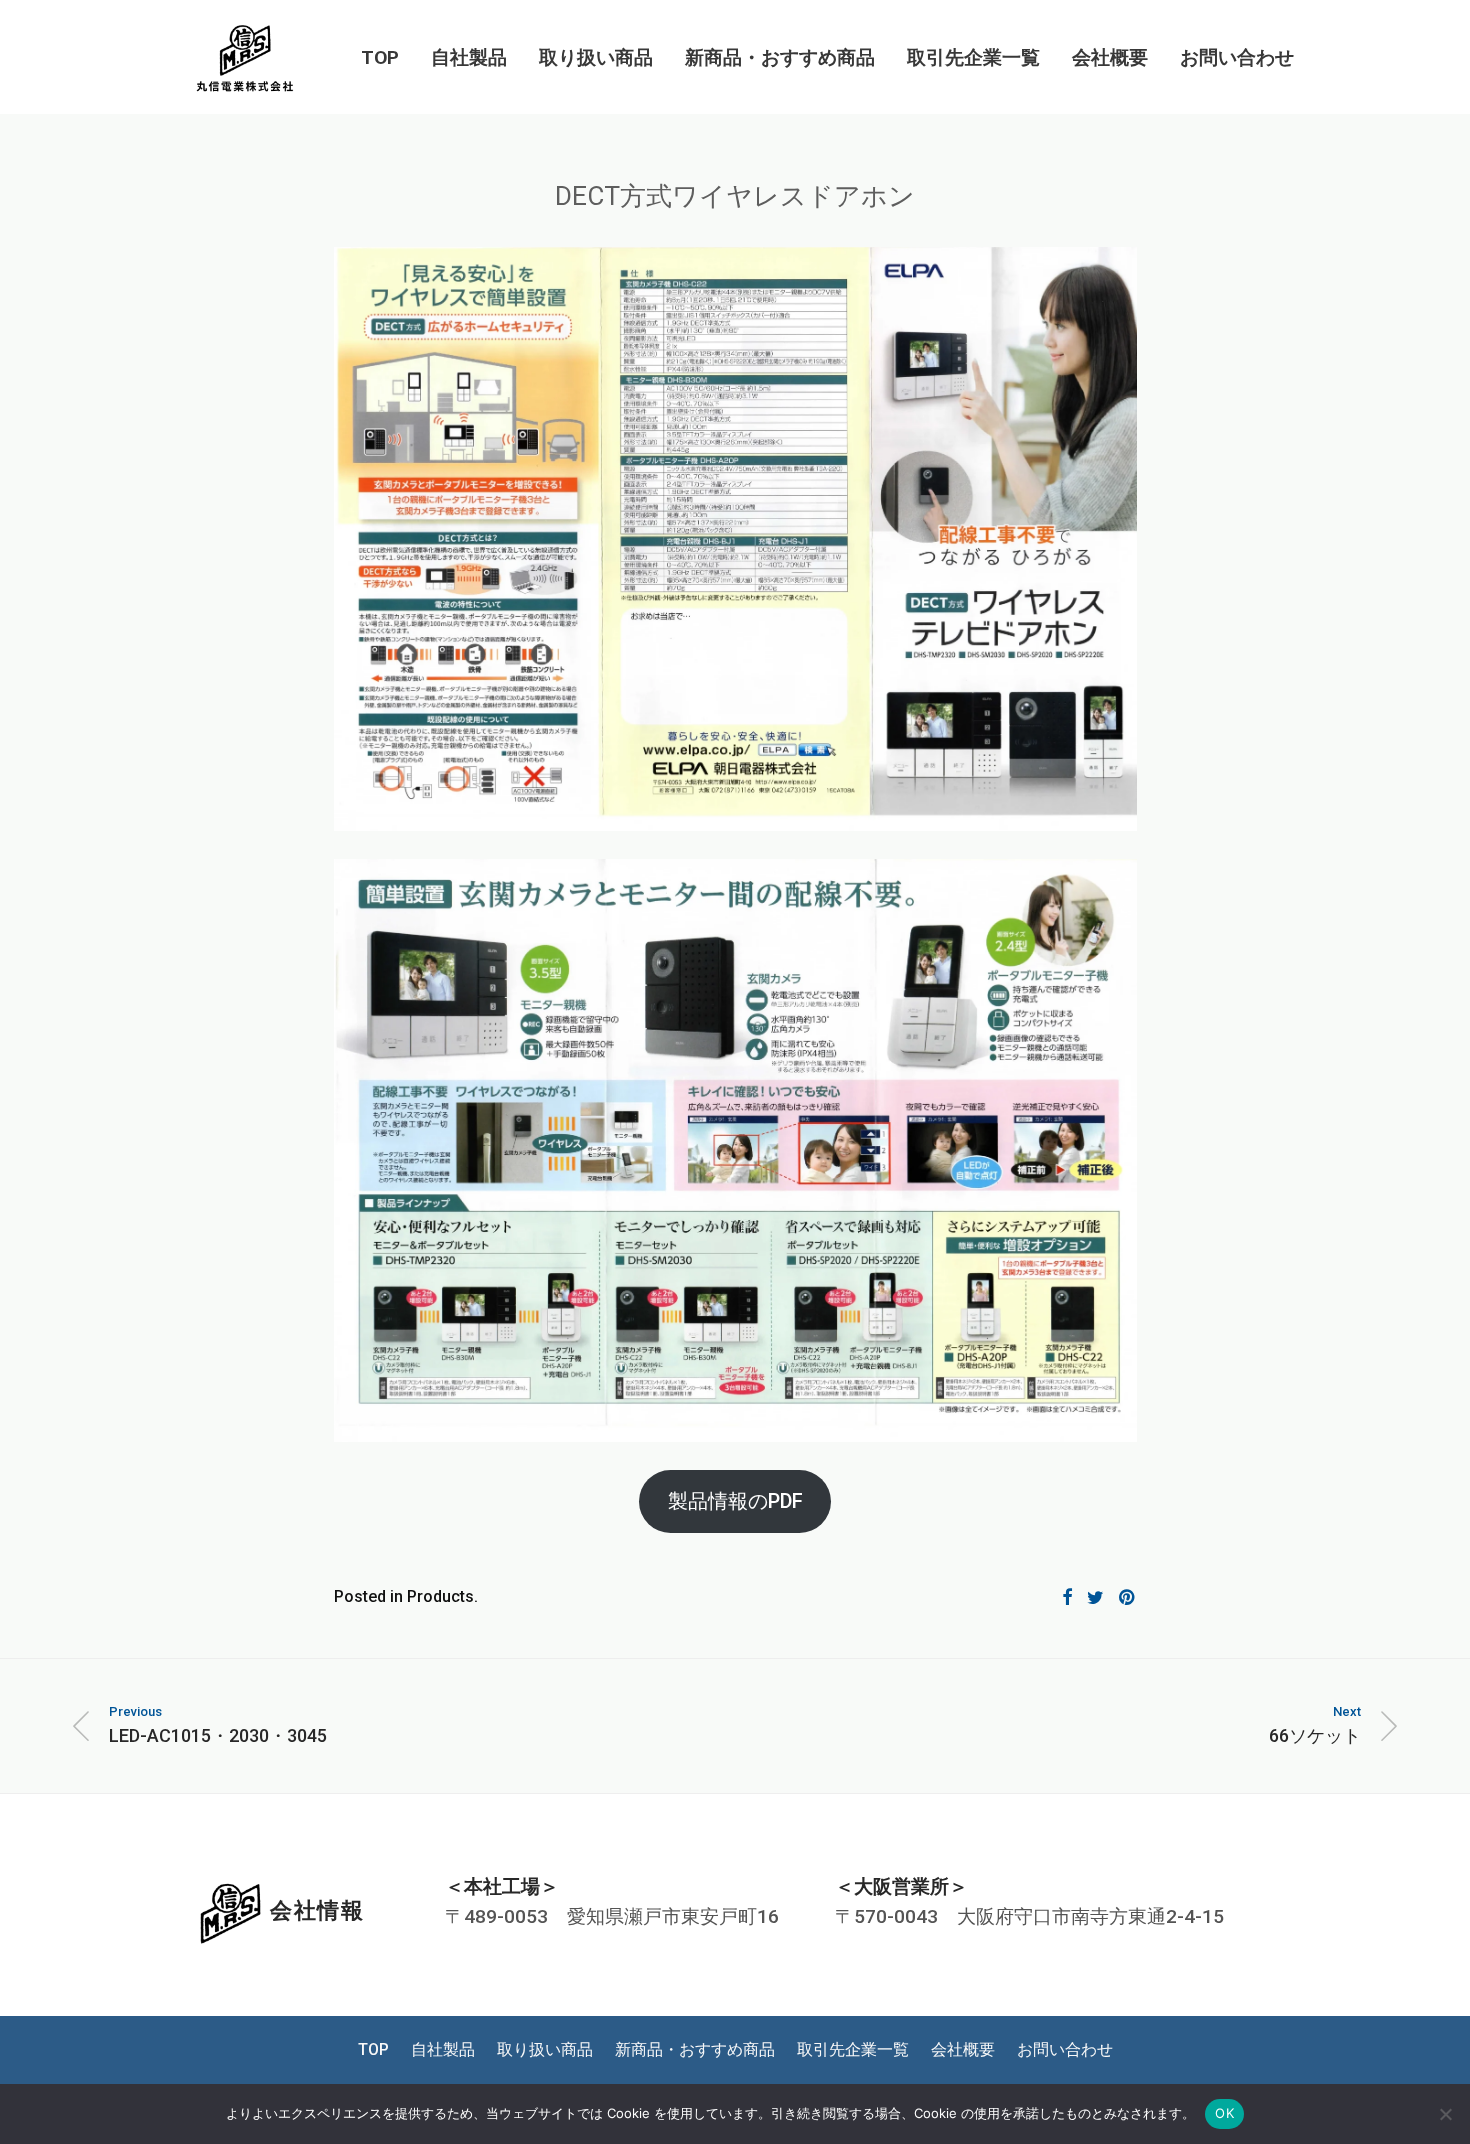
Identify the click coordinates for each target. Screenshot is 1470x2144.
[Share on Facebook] (1067, 1598)
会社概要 (1110, 57)
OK (1224, 2113)
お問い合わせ (1237, 57)
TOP (380, 57)
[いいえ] (1445, 2114)
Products (440, 1596)
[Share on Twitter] (1095, 1598)
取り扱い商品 (596, 57)
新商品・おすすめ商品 (780, 57)
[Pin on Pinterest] (1128, 1598)
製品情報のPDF (735, 1501)
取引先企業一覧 (973, 57)
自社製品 (469, 57)
